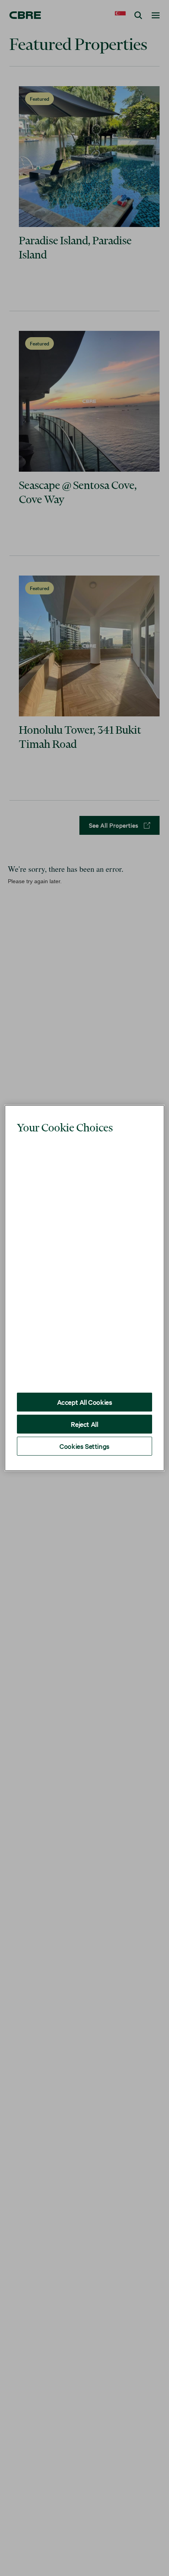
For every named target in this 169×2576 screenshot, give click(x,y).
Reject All (84, 1406)
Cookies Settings (84, 1428)
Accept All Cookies (85, 1384)
